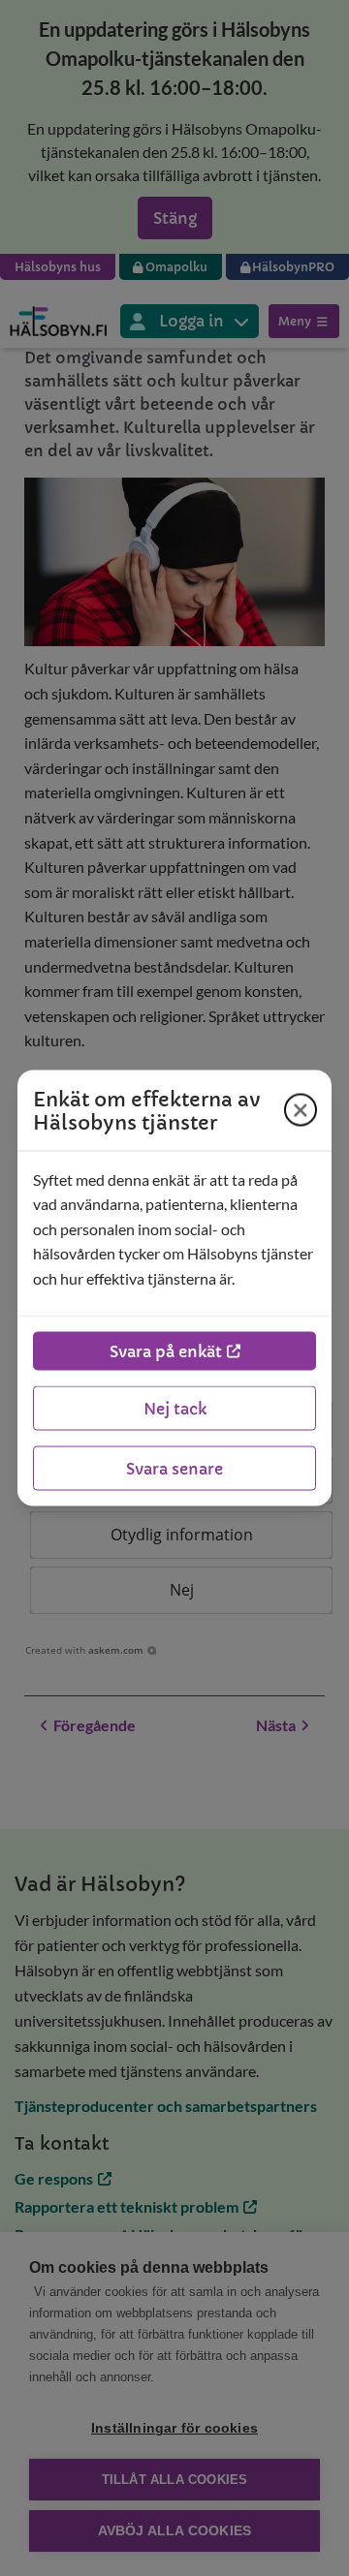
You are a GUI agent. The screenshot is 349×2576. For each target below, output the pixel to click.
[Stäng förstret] (301, 1110)
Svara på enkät (166, 1351)
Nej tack (175, 1409)
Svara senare (174, 1469)
